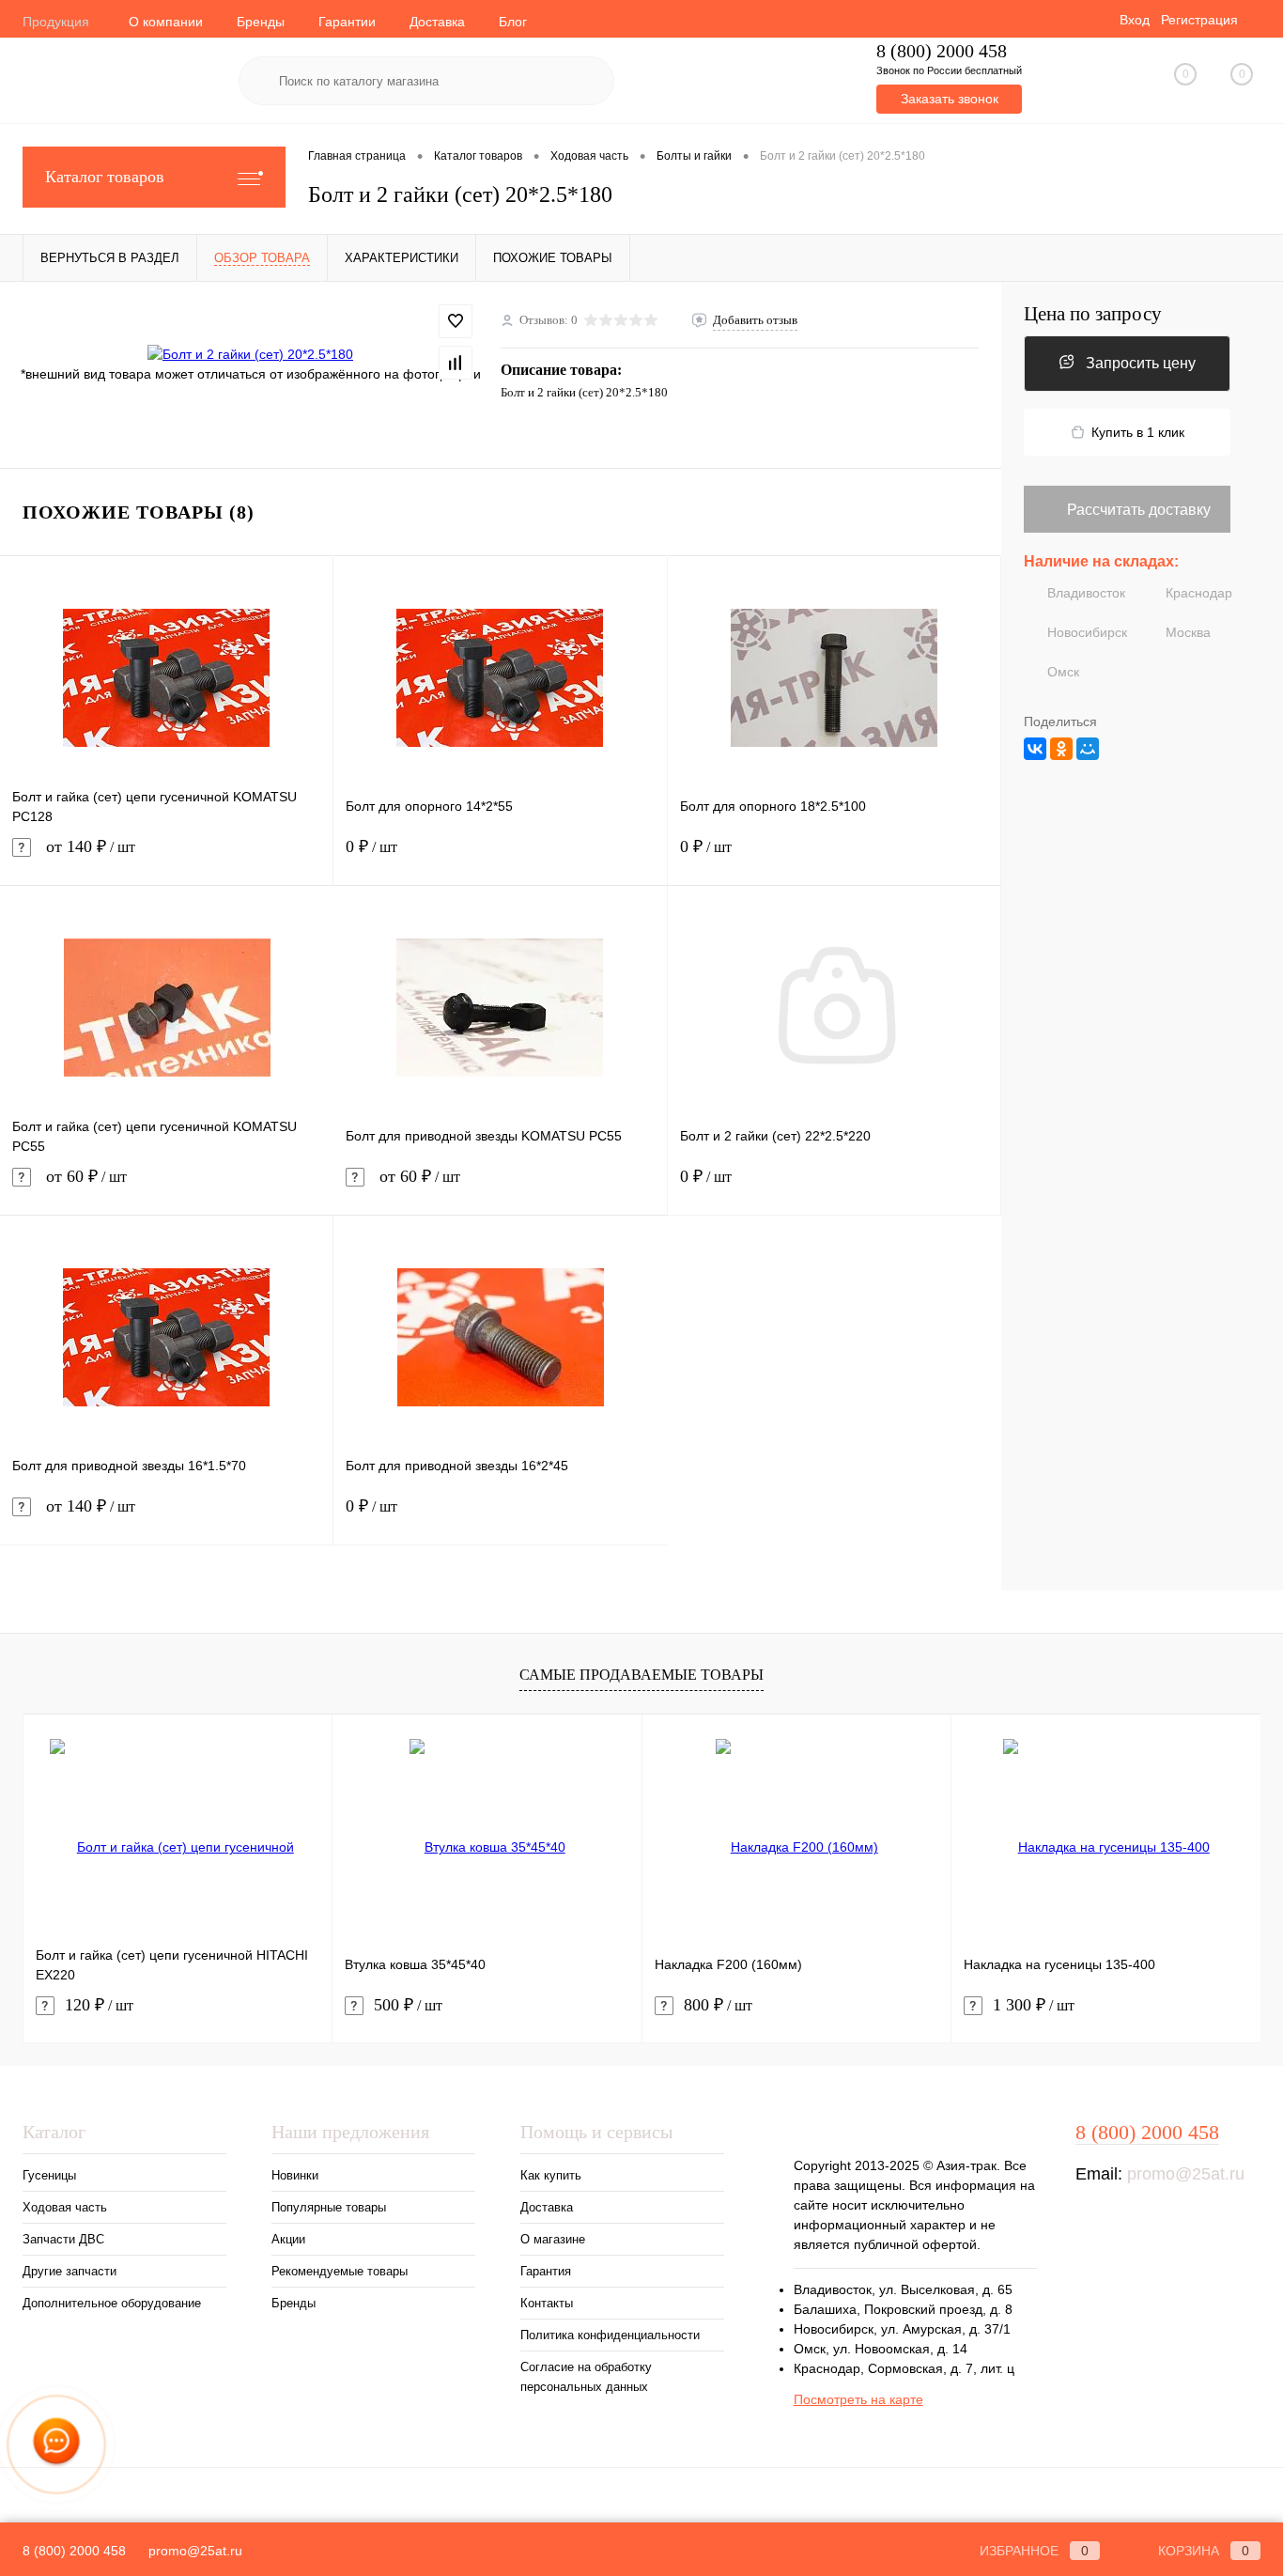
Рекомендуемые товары (340, 2271)
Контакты (547, 2303)
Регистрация (1199, 20)
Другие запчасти (70, 2271)
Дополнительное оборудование (112, 2303)
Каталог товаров (105, 177)
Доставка (437, 22)
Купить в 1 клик (1138, 432)
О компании (166, 22)
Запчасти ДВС (63, 2239)
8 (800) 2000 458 (942, 51)
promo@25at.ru (1186, 2174)
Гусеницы (49, 2175)
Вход (1135, 20)
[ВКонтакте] (1035, 749)
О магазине (553, 2239)
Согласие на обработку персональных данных (586, 2377)
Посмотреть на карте (858, 2399)
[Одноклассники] (1061, 749)
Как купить (551, 2175)
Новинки (295, 2175)
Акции (288, 2239)
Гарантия (546, 2271)
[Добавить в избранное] (456, 321)
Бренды (261, 22)
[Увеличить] (250, 354)
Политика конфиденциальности (610, 2335)
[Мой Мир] (1088, 749)
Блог (513, 22)
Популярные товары (329, 2207)
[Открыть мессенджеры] (56, 2444)
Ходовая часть (65, 2207)
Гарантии (347, 22)
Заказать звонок (950, 99)
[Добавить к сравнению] (456, 363)
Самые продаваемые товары (641, 1675)
